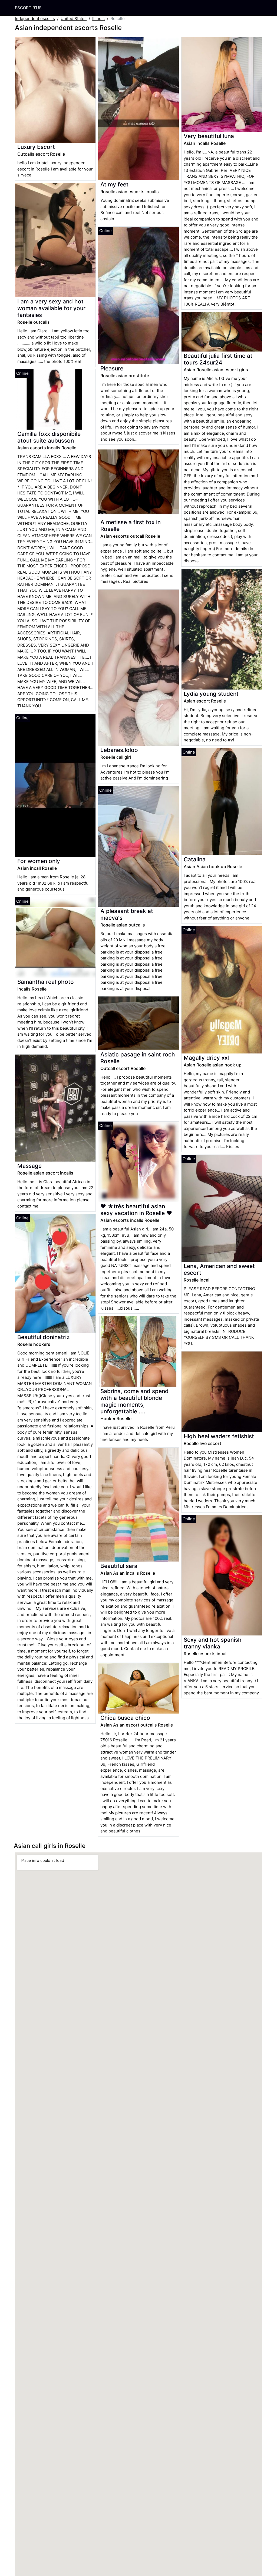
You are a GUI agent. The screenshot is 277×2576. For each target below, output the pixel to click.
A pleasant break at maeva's (127, 914)
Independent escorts (35, 19)
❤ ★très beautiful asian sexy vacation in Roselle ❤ (136, 1210)
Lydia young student (211, 694)
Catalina (195, 859)
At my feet (114, 184)
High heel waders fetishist (219, 1436)
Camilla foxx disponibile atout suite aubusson (49, 437)
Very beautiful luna (209, 136)
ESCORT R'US (28, 8)
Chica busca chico (125, 1718)
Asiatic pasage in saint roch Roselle (138, 1058)
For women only (39, 861)
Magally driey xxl (206, 1058)
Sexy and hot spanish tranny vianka (213, 1643)
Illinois (98, 19)
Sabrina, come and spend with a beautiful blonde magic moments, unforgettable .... (134, 1401)
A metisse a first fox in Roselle (131, 526)
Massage (29, 1166)
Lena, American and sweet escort (219, 1269)
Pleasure (112, 368)
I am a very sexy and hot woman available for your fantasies (51, 308)
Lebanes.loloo (119, 750)
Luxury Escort (36, 147)
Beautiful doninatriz (43, 1337)
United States (74, 19)
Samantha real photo (46, 982)
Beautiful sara (119, 1566)
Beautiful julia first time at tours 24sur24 (218, 359)
